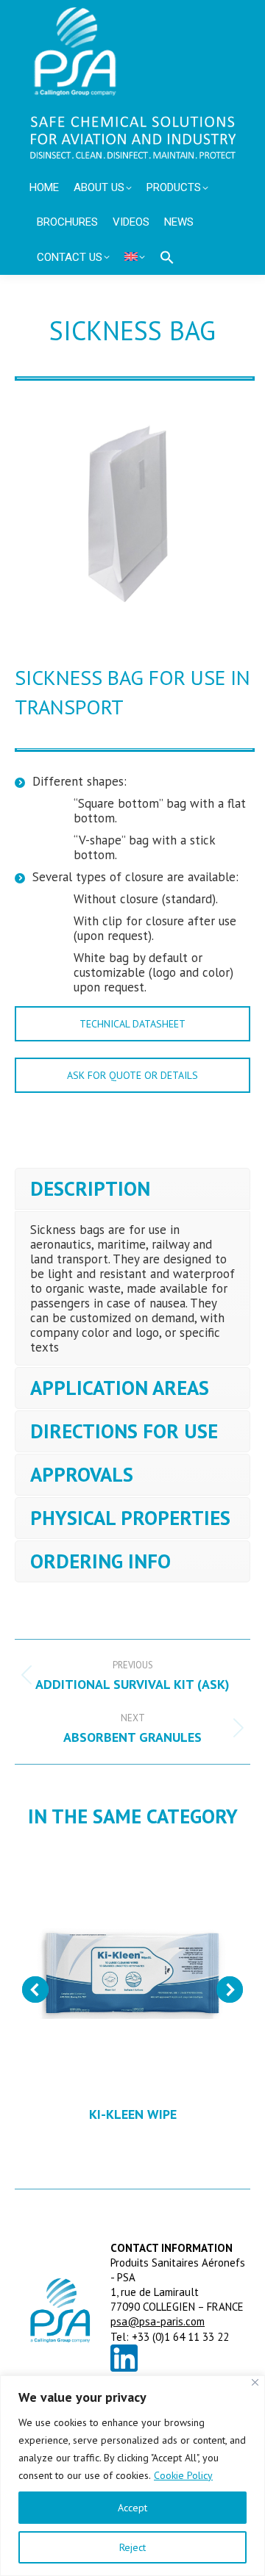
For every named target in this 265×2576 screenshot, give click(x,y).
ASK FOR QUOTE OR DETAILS (132, 1075)
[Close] (255, 2382)
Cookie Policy (183, 2475)
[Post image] (132, 1970)
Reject (132, 2547)
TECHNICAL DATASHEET (132, 1024)
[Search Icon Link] (167, 257)
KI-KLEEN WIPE (133, 2114)
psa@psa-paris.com (158, 2321)
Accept (132, 2508)
